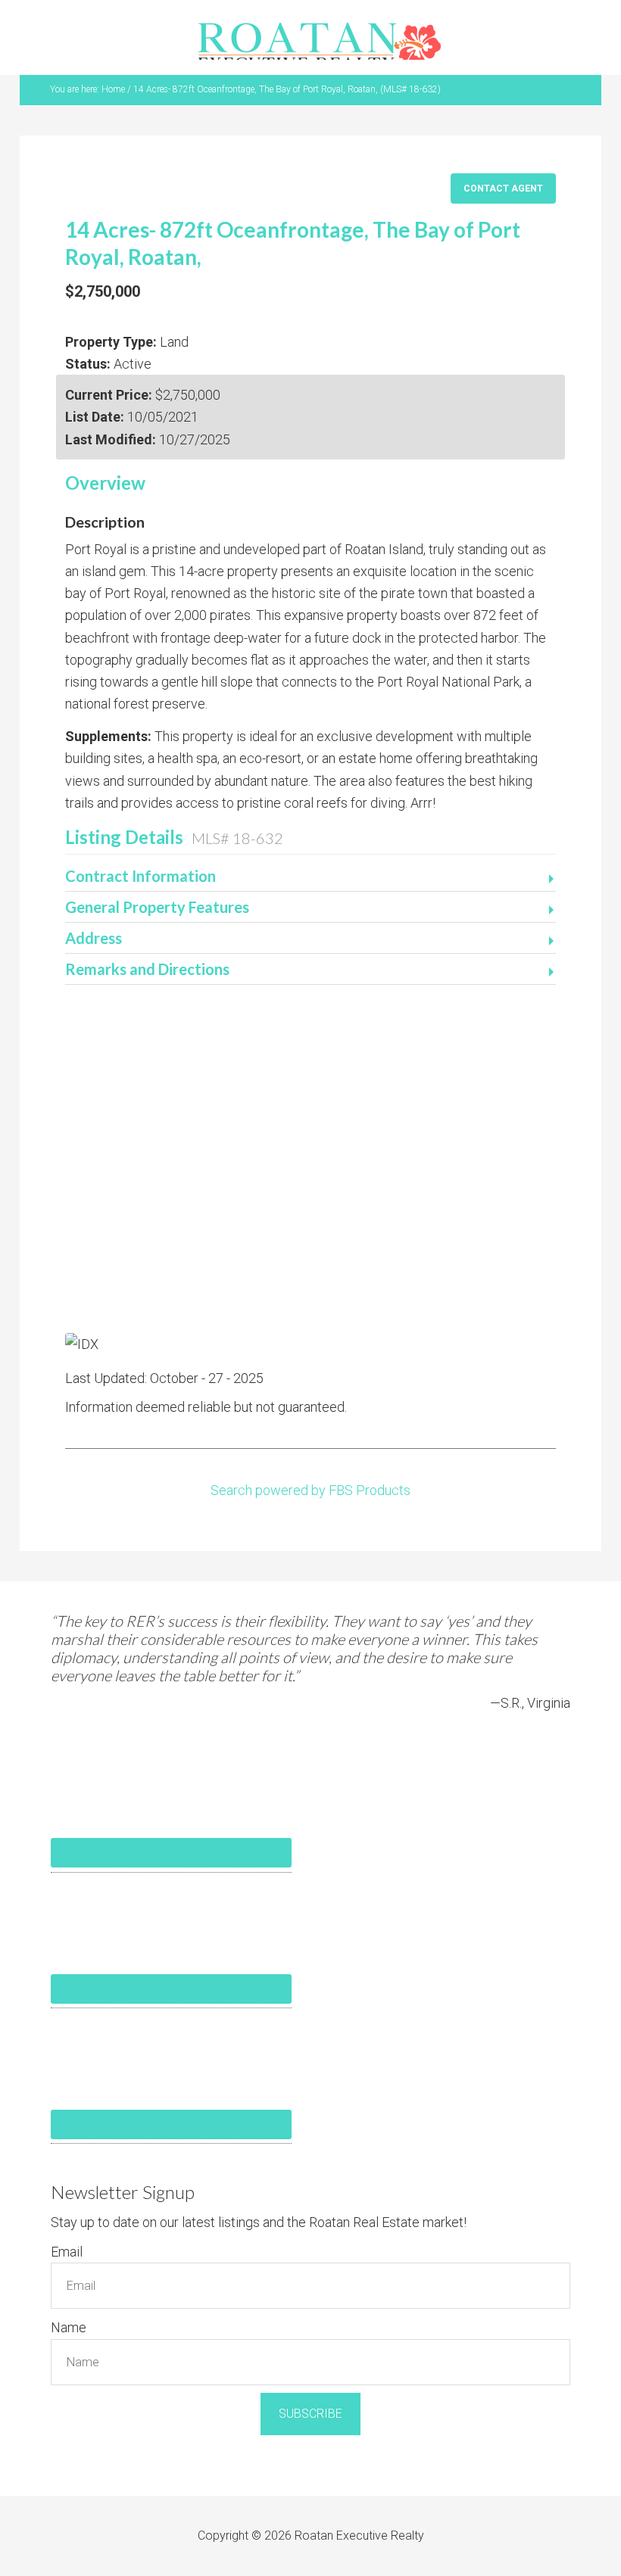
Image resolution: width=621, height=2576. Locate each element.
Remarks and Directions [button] (147, 969)
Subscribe (310, 2414)
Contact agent (503, 188)
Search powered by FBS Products (310, 1490)
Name (69, 2327)
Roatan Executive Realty (320, 41)
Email (67, 2252)
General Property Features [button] (157, 907)
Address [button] (94, 938)
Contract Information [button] (140, 876)
